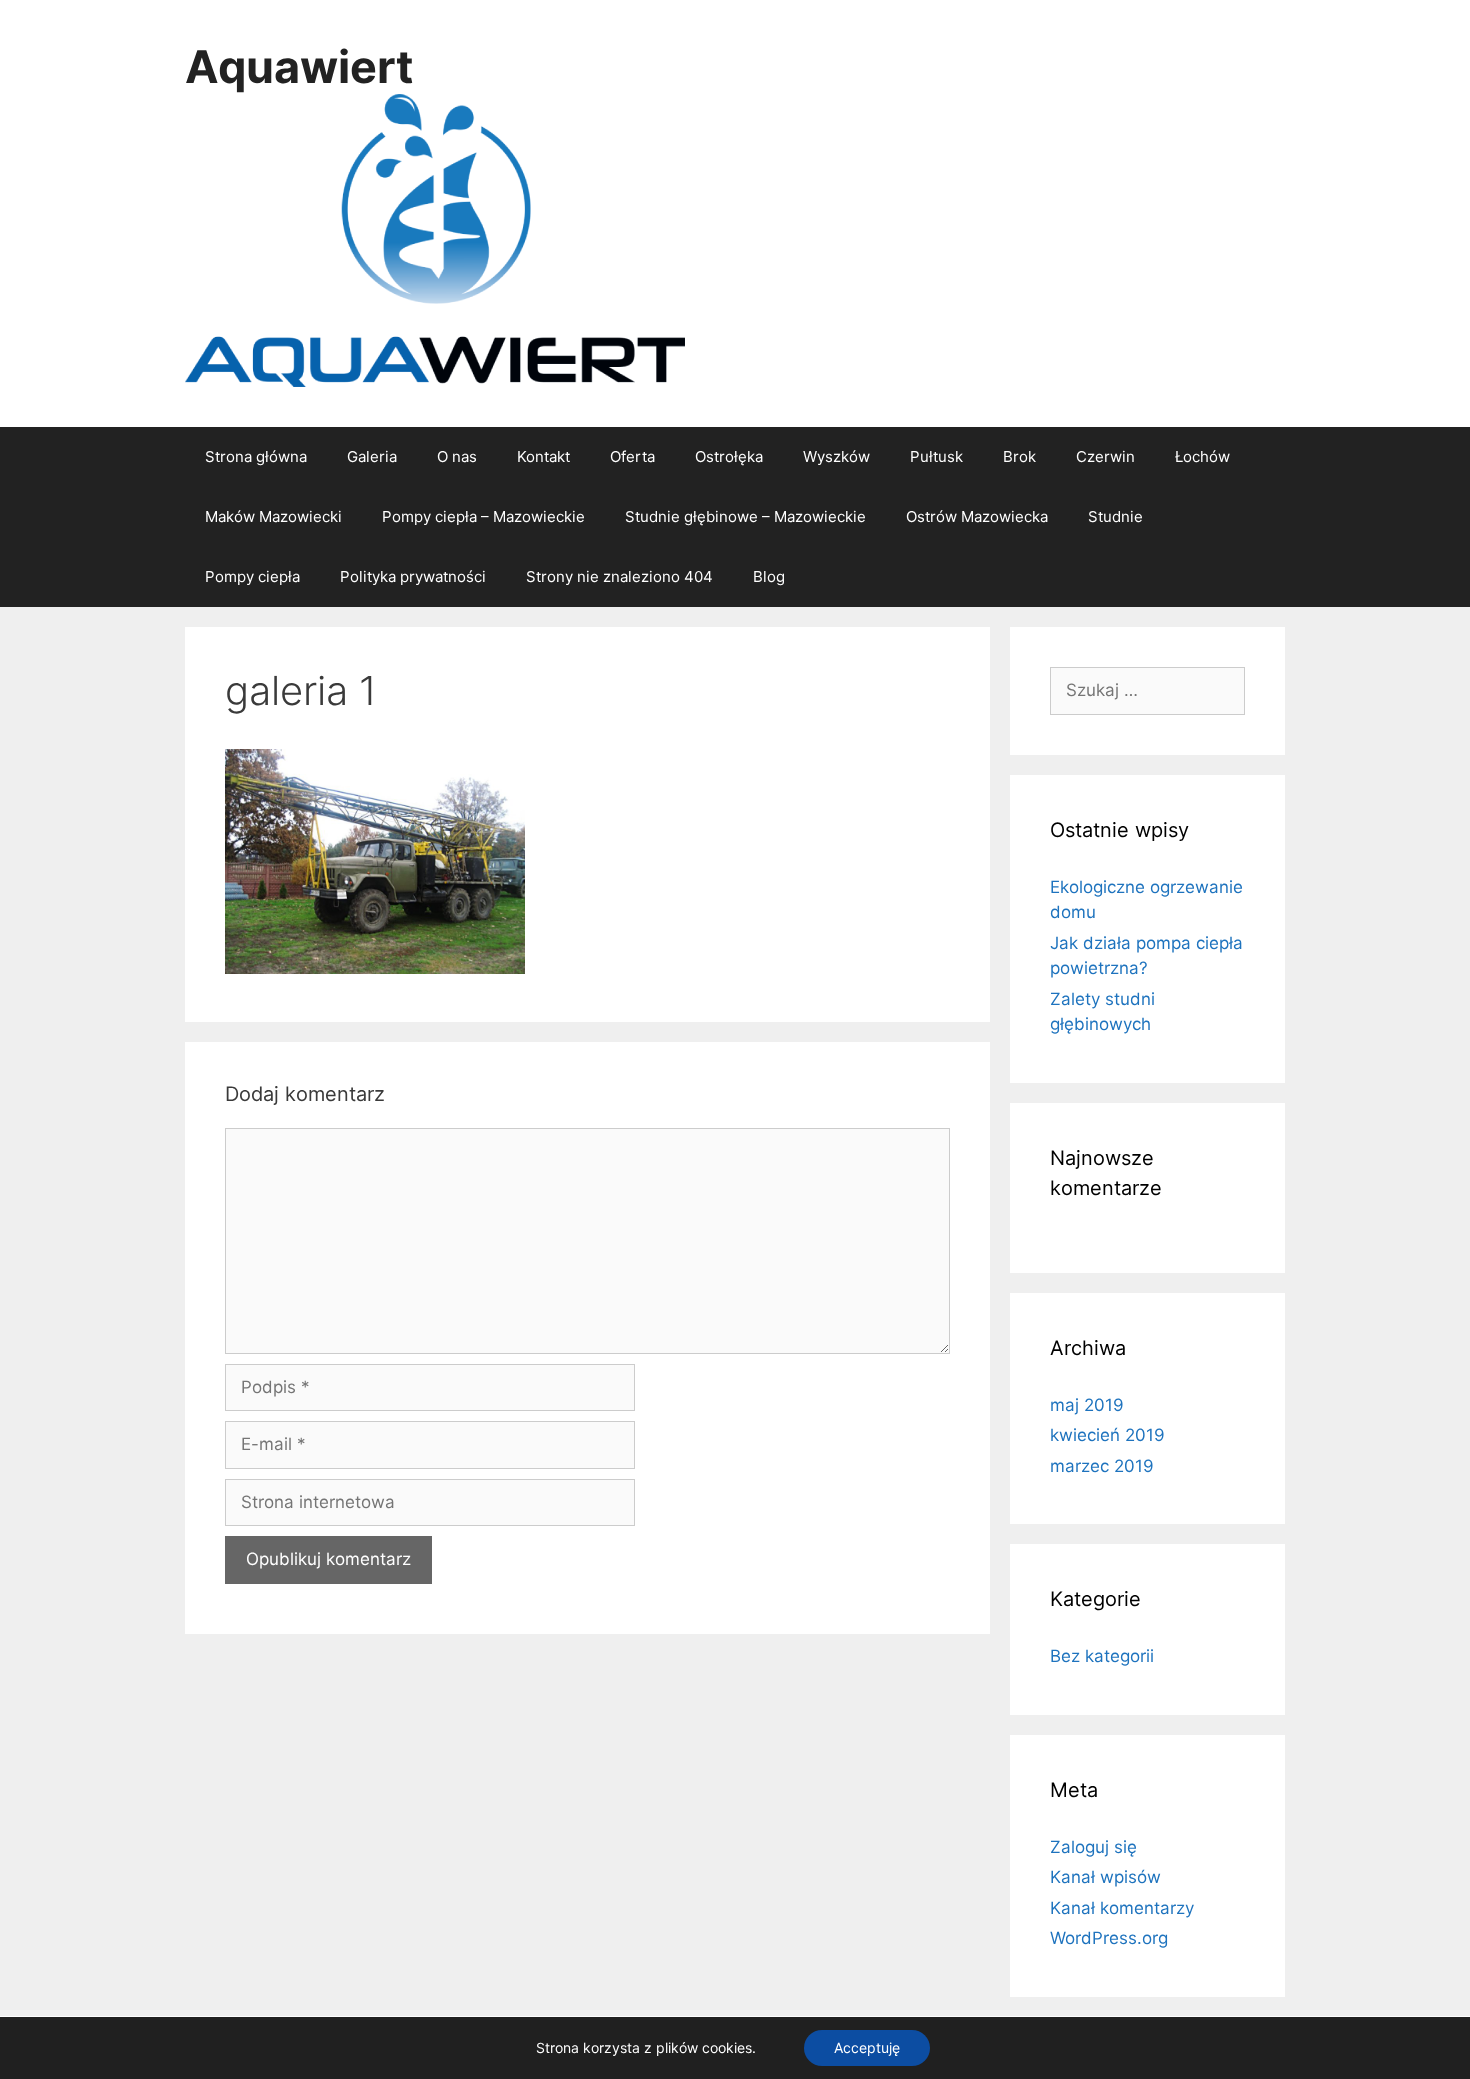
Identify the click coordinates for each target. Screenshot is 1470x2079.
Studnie (1115, 516)
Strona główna (256, 456)
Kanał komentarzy (1122, 1908)
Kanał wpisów (1105, 1877)
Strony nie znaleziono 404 (619, 576)
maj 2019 (1087, 1405)
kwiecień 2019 (1107, 1435)
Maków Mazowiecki (273, 516)
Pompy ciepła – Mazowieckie (483, 516)
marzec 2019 (1102, 1466)
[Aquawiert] (435, 239)
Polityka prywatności (413, 576)
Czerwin (1105, 456)
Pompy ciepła (252, 576)
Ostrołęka (729, 456)
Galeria (372, 456)
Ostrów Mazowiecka (977, 516)
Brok (1019, 456)
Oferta (632, 456)
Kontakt (543, 456)
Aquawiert (299, 66)
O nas (457, 456)
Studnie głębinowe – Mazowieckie (745, 516)
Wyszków (836, 456)
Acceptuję (867, 2047)
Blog (769, 576)
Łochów (1202, 456)
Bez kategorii (1102, 1656)
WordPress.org (1109, 1938)
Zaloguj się (1093, 1847)
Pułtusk (936, 456)
